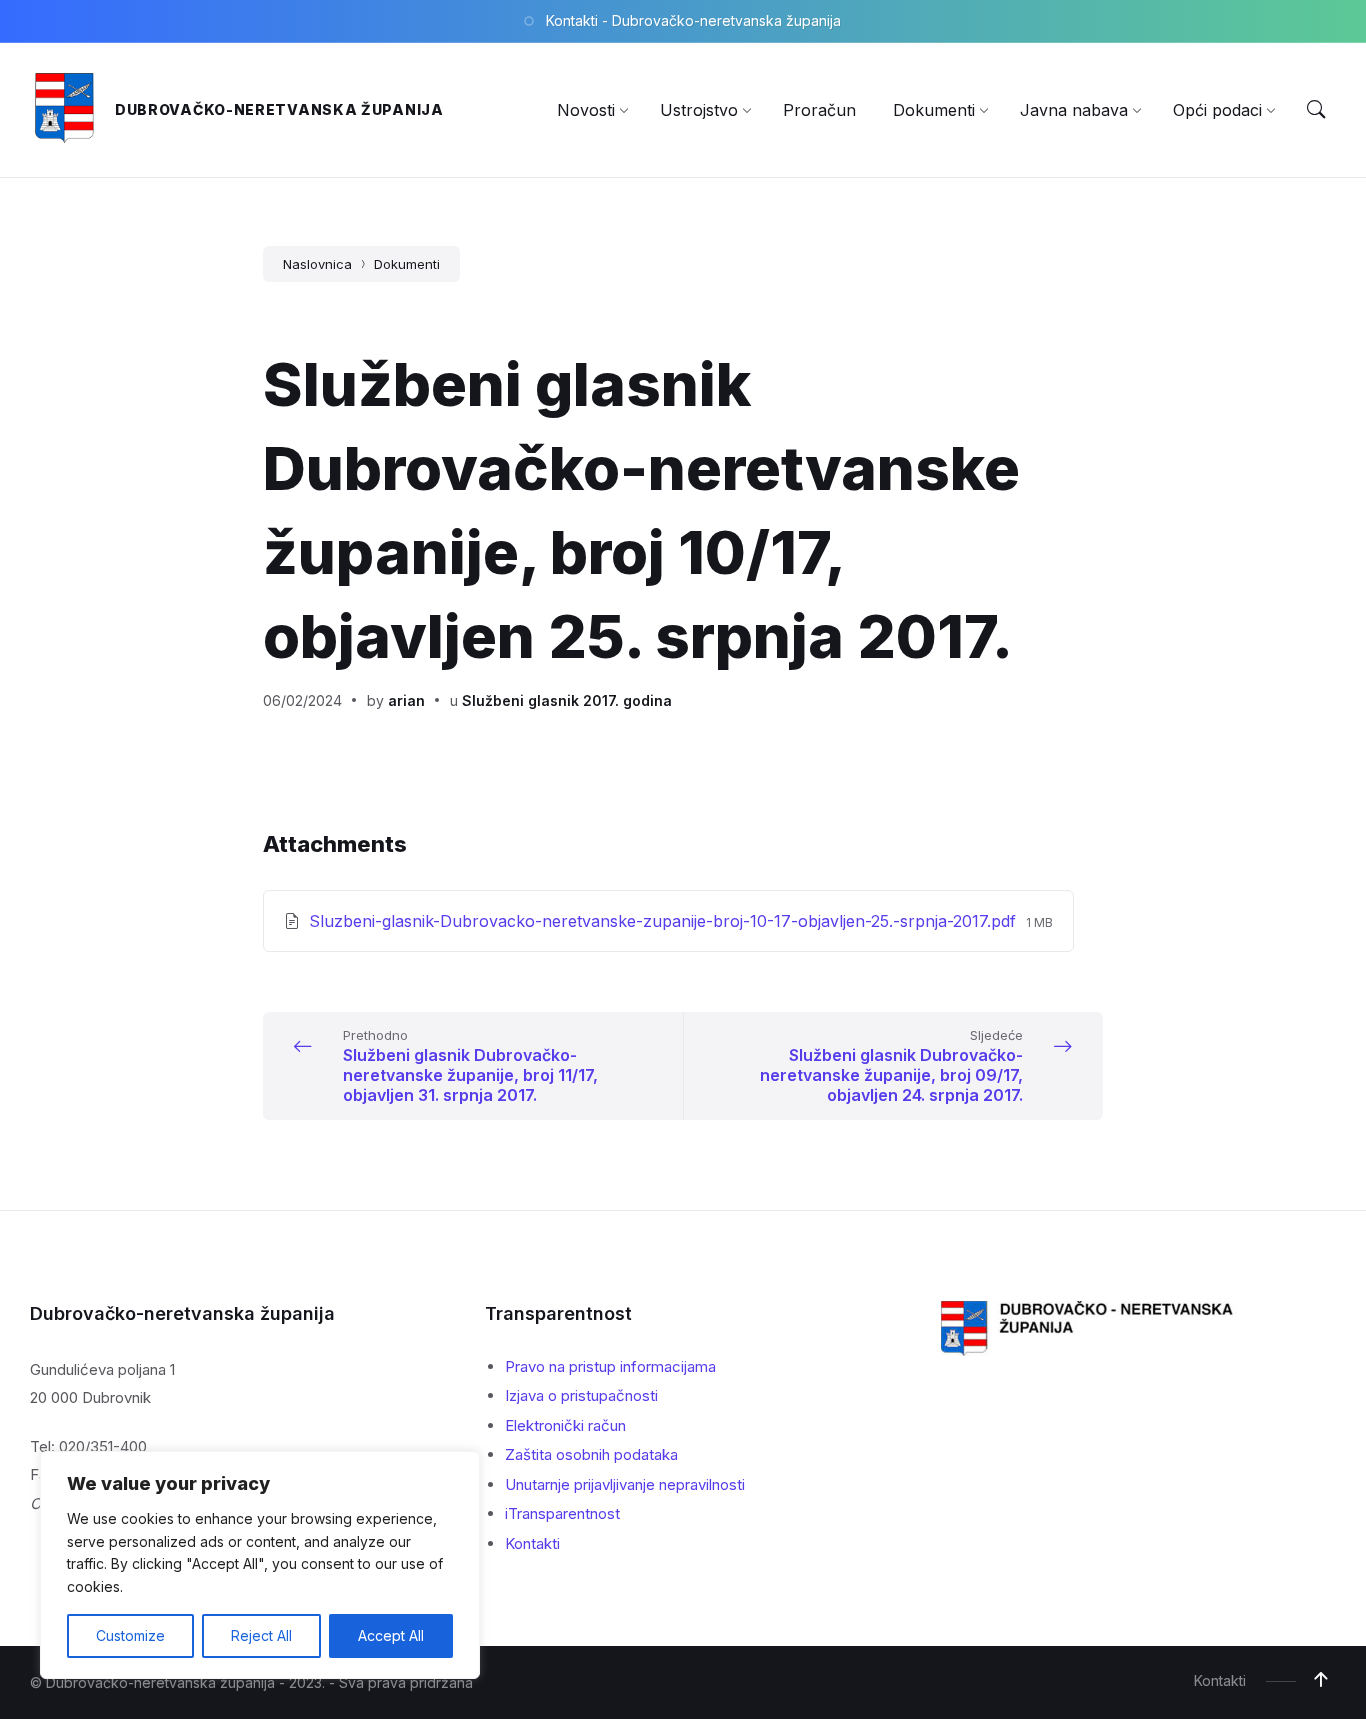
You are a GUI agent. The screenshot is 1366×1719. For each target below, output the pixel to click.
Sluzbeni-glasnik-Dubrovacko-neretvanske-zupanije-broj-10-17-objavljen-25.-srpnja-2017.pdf (665, 921)
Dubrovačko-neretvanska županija (279, 109)
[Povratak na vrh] (1321, 1680)
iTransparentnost (562, 1513)
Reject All (261, 1635)
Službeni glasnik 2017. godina (567, 700)
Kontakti (532, 1543)
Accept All (391, 1635)
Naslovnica (317, 264)
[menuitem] (586, 110)
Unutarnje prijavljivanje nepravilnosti (625, 1484)
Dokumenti (407, 264)
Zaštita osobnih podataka (591, 1454)
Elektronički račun (565, 1425)
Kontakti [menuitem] (1220, 1680)
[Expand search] (1316, 110)
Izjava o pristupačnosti (581, 1395)
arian (406, 700)
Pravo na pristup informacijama (610, 1366)
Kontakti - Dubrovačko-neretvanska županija (693, 20)
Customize (130, 1635)
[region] (260, 1565)
